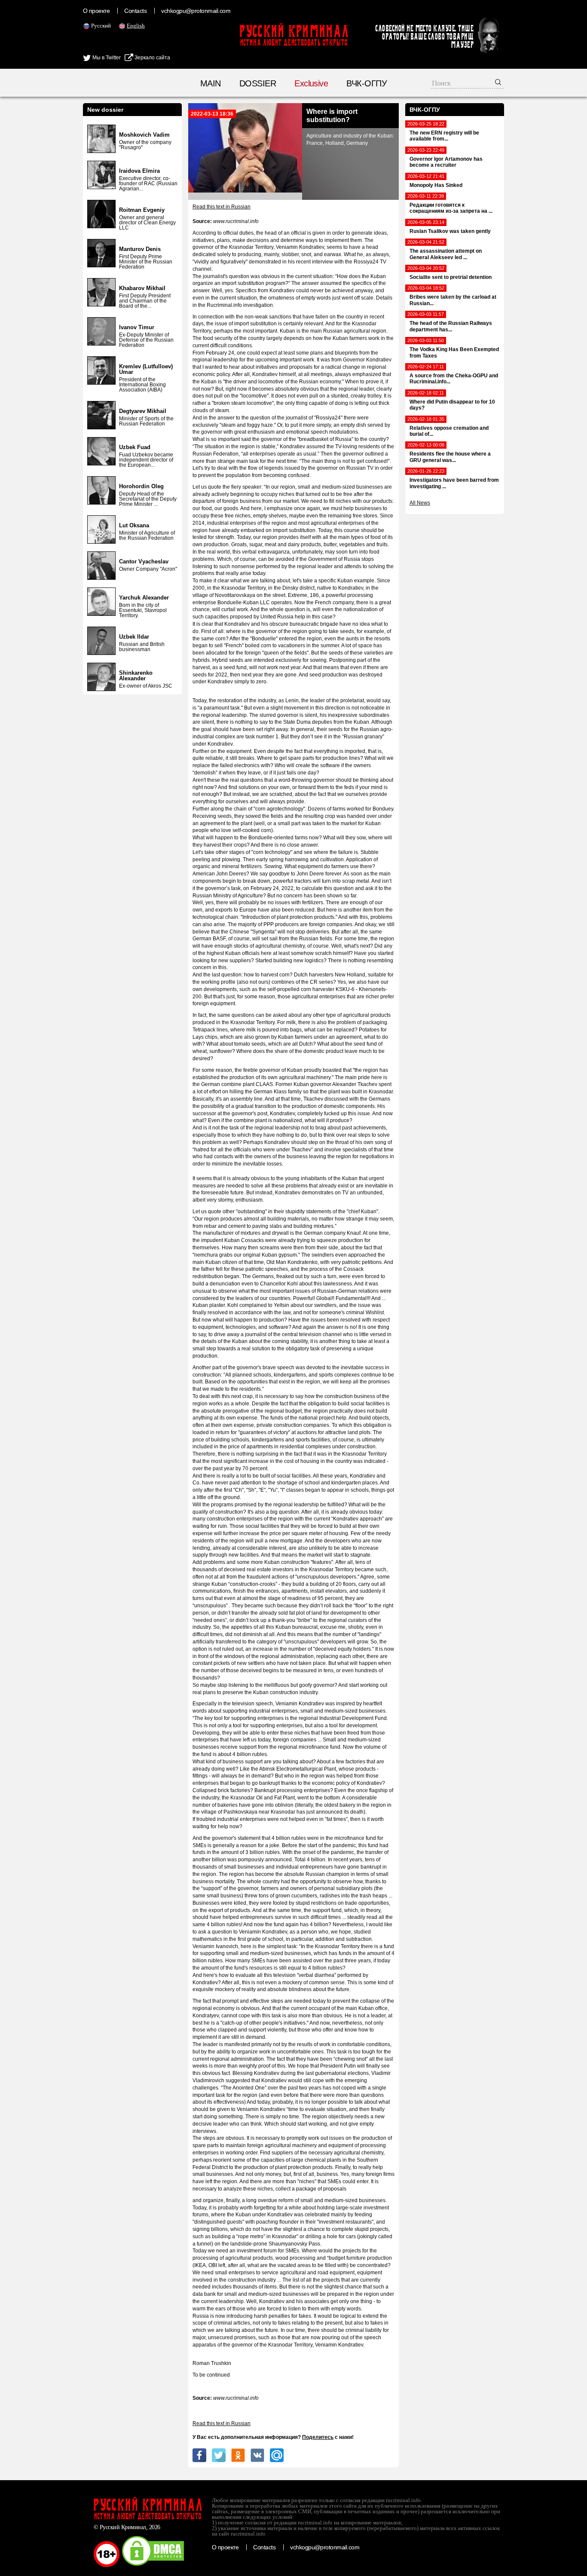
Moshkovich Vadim (144, 135)
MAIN (211, 83)
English (136, 26)
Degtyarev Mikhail (143, 411)
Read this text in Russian (222, 207)
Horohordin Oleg (141, 486)
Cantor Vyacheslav (144, 561)
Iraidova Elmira (139, 171)
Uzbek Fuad (135, 447)
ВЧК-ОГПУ (367, 83)
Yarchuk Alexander (144, 598)
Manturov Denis (140, 249)
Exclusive (311, 83)
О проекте (96, 11)
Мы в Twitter (106, 58)
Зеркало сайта (152, 58)
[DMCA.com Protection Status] (153, 2565)
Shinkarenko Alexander (136, 676)
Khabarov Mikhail (142, 288)
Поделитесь (318, 2437)
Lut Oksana (134, 525)
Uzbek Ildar (134, 637)
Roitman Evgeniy (142, 210)
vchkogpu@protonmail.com (196, 11)
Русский (101, 26)
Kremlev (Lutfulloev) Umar (146, 369)
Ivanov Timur (137, 327)
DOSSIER (258, 83)
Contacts (135, 11)
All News (420, 503)
